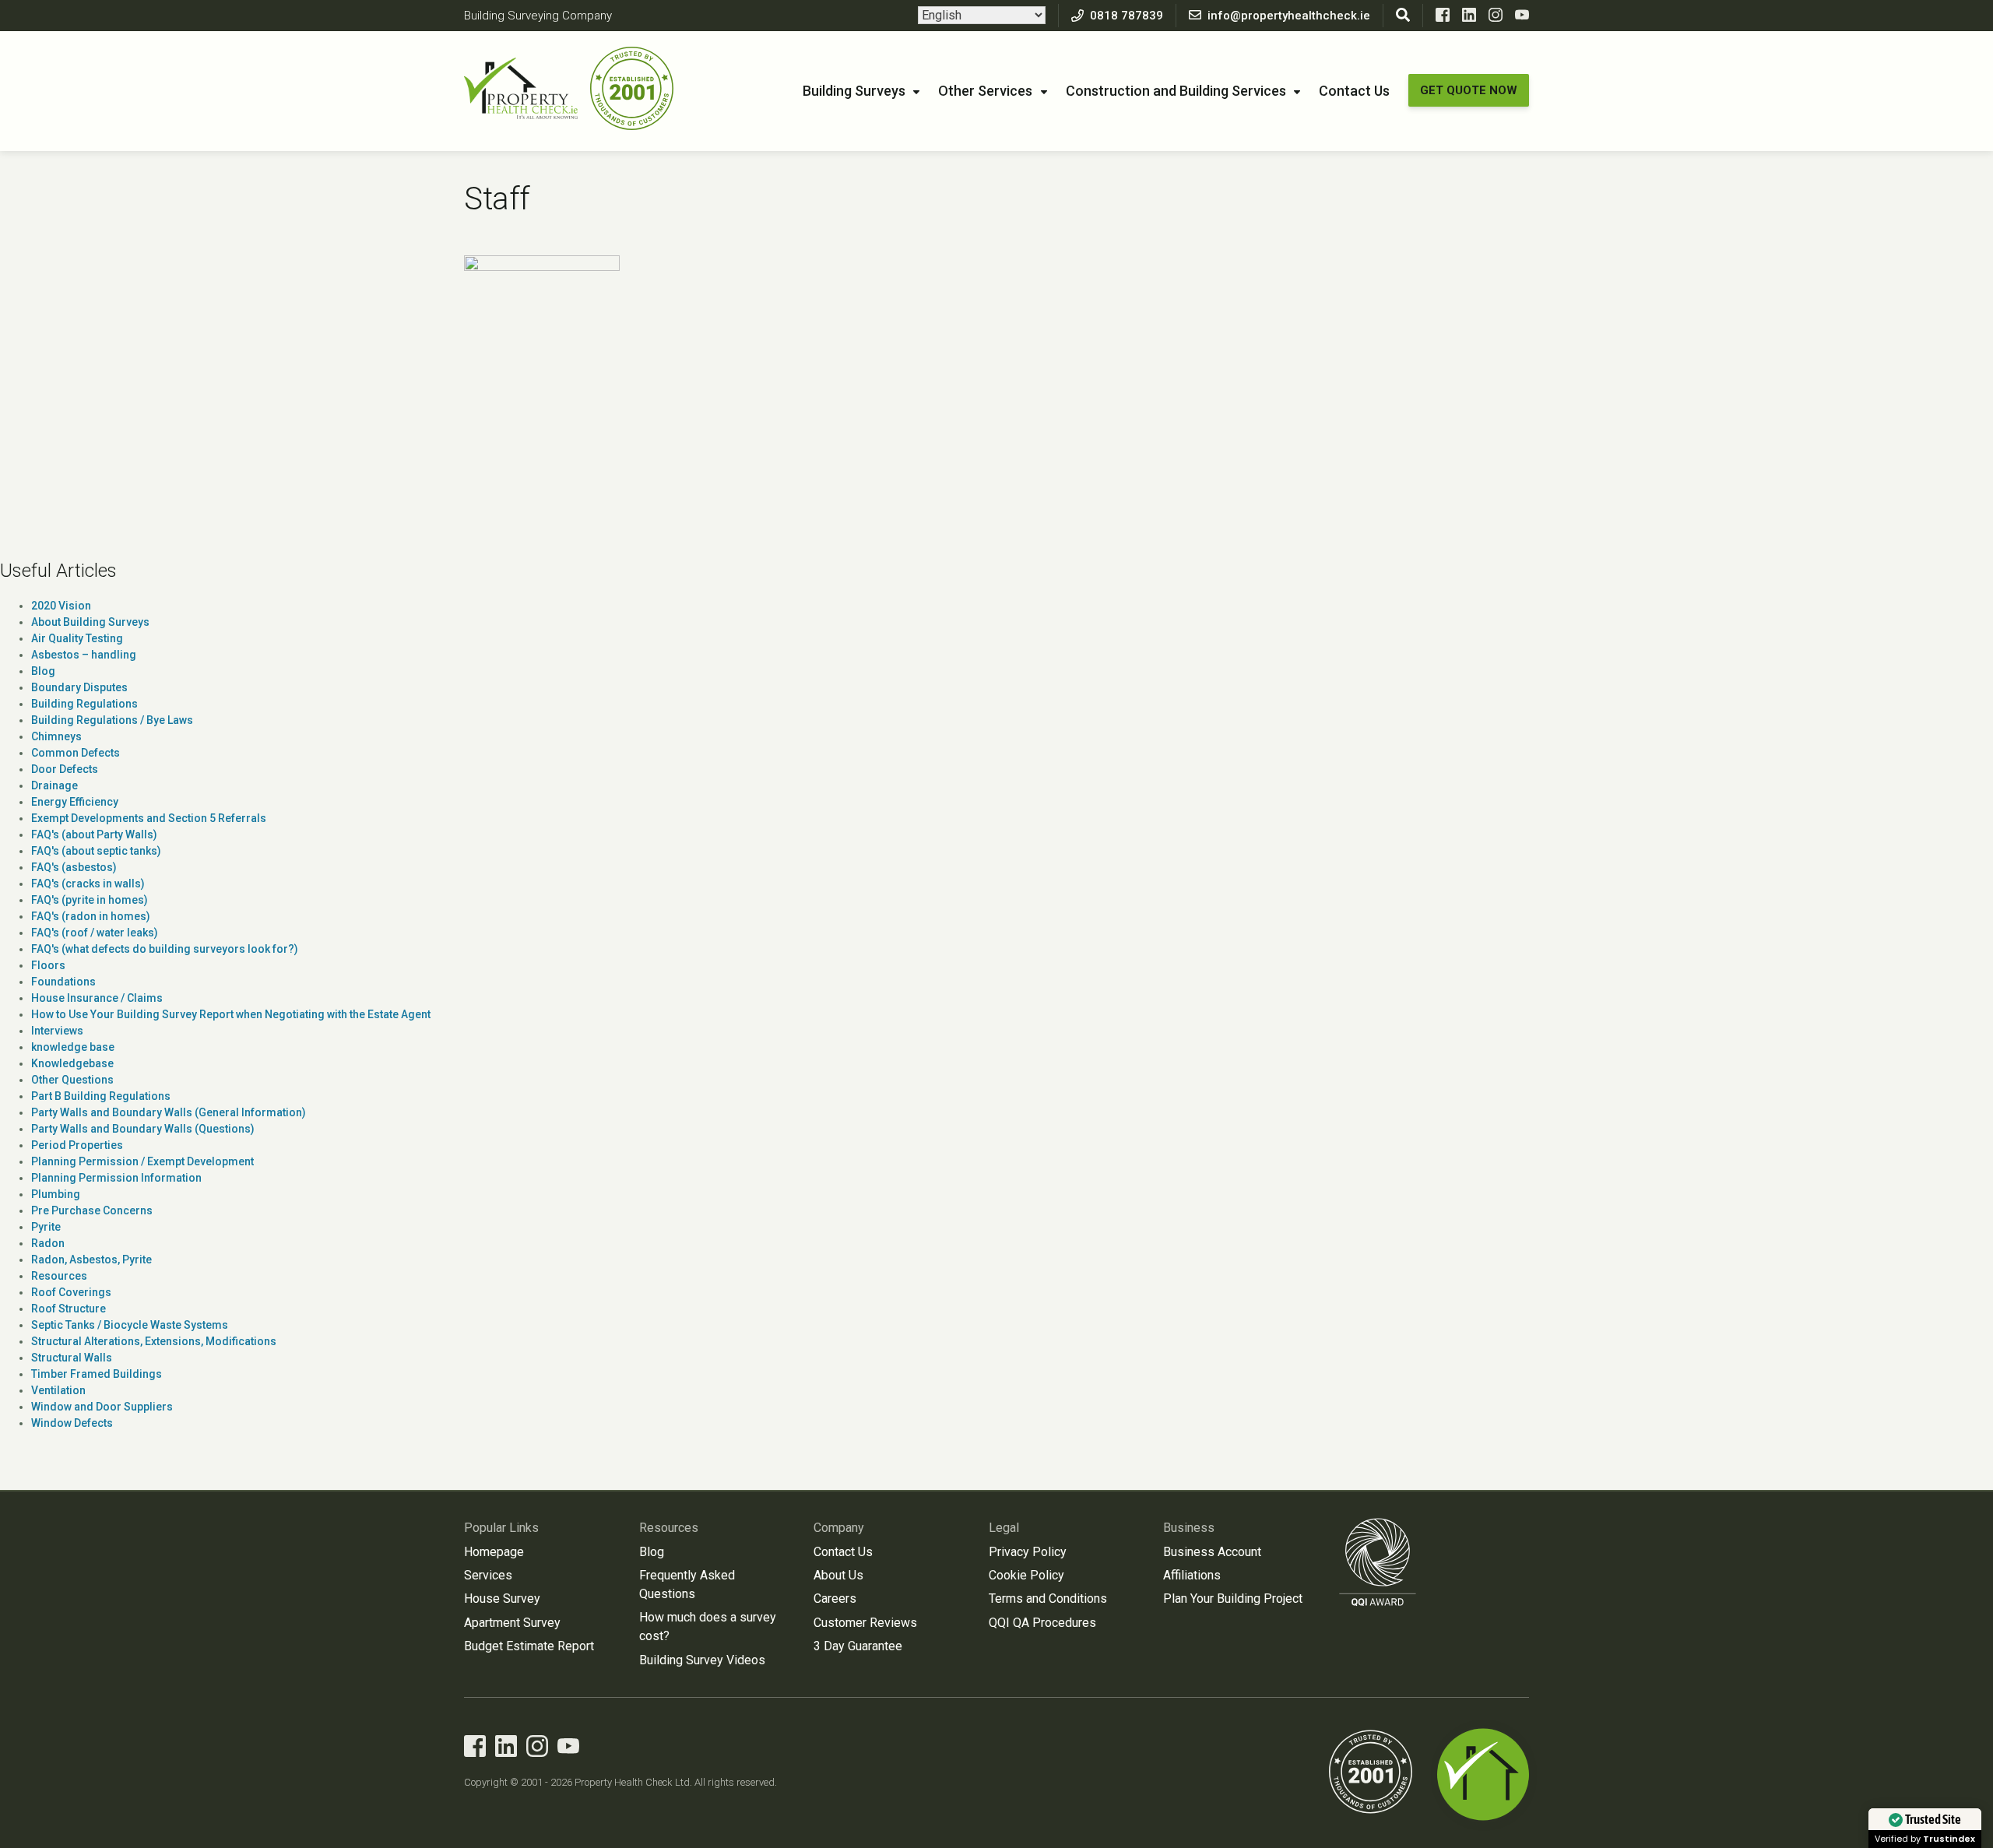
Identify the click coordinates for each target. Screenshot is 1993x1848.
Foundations (63, 982)
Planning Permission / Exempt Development (142, 1161)
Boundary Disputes (79, 687)
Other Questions (72, 1080)
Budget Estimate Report (529, 1646)
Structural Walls (72, 1358)
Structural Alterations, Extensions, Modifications (154, 1341)
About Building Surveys (90, 622)
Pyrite (46, 1227)
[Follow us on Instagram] (1496, 18)
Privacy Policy (1028, 1552)
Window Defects (72, 1423)
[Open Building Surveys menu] (916, 93)
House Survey (502, 1599)
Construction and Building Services (1176, 91)
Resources (59, 1276)
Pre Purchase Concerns (92, 1210)
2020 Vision (61, 606)
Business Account (1212, 1552)
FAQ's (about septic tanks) (96, 851)
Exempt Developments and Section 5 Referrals (149, 818)
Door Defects (65, 769)
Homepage (494, 1552)
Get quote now (1469, 90)
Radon (48, 1243)
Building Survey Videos (702, 1660)
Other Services (985, 91)
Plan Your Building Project (1233, 1599)
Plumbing (56, 1194)
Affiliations (1192, 1575)
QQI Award (1378, 1562)
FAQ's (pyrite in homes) (90, 900)
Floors (48, 965)
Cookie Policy (1026, 1575)
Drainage (54, 785)
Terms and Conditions (1048, 1599)
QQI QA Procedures (1042, 1623)
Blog (43, 671)
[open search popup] (1403, 16)
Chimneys (56, 736)
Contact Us (1354, 91)
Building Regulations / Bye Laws (112, 720)
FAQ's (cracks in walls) (88, 884)
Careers (835, 1599)
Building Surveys (854, 91)
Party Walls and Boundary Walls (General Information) (169, 1112)
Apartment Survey (512, 1623)
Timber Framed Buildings (97, 1374)
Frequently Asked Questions (687, 1585)
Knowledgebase (72, 1063)
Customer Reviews (865, 1623)
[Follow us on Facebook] (1443, 18)
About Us (838, 1575)
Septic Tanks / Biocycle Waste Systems (130, 1325)
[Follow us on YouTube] (1522, 18)
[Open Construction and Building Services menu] (1297, 93)
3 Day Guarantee (858, 1646)
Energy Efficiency (75, 802)
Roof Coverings (71, 1292)
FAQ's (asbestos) (74, 867)
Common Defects (76, 753)
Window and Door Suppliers (102, 1407)
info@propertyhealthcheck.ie (1289, 16)
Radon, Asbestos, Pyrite (91, 1260)
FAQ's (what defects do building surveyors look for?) (165, 949)
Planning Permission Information (116, 1178)
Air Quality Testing (77, 638)
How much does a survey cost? (708, 1627)
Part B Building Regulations (101, 1096)
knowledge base (73, 1047)
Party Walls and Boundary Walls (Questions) (143, 1129)
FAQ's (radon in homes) (91, 916)
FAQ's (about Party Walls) (94, 834)
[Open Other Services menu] (1044, 93)
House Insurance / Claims (97, 998)
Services (488, 1575)
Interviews (57, 1031)
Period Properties (77, 1145)
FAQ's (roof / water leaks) (95, 933)
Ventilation (58, 1390)
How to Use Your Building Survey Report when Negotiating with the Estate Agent (231, 1014)
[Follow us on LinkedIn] (1469, 18)
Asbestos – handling (84, 655)
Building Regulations (84, 704)
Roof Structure (69, 1309)
